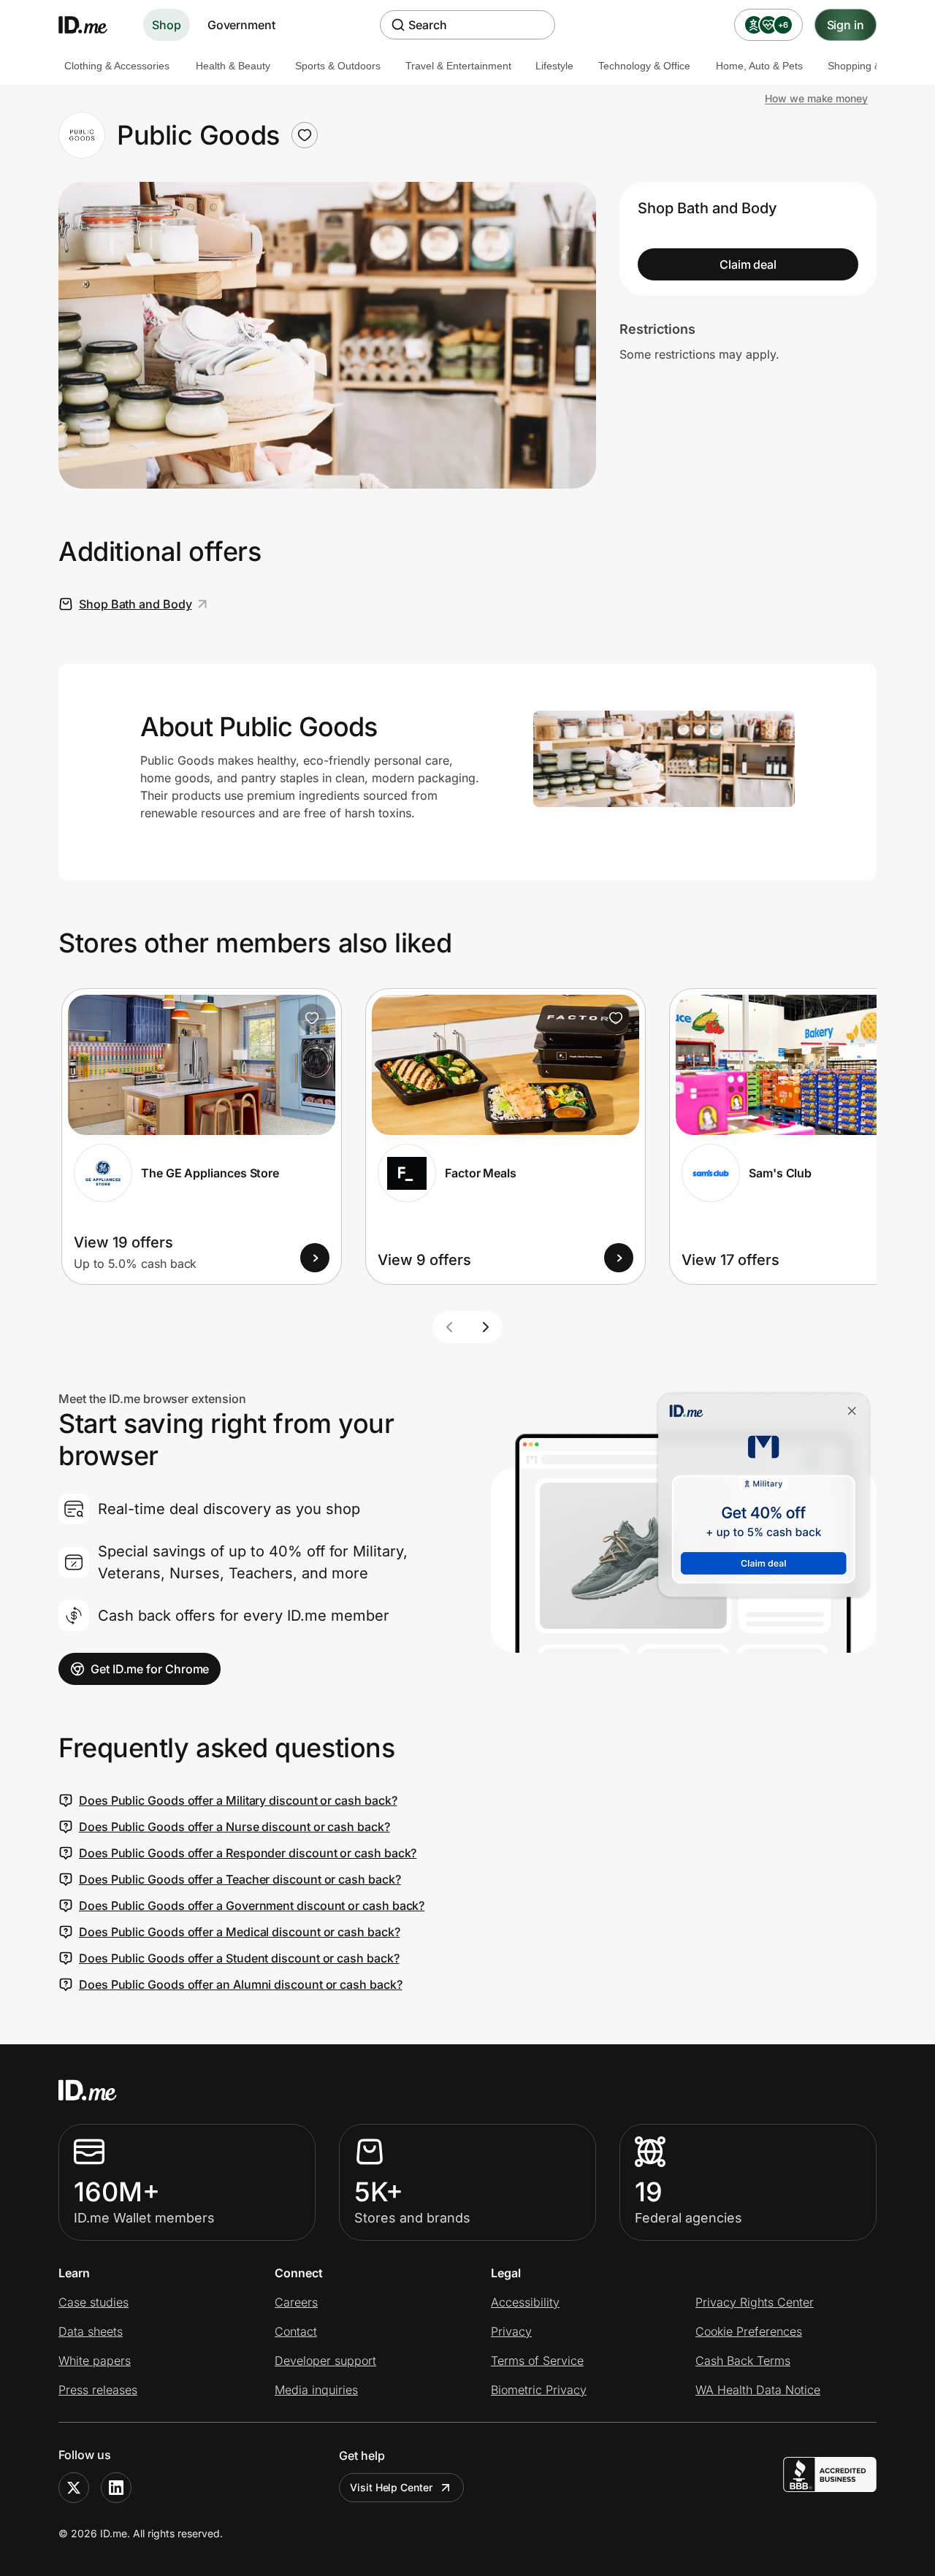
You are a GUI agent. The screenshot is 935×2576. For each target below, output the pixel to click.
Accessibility (525, 2302)
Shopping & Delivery (874, 66)
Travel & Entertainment (458, 66)
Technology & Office (644, 66)
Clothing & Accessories (117, 66)
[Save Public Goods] (305, 135)
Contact (296, 2331)
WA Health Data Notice (758, 2390)
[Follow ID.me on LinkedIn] (116, 2488)
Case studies (93, 2302)
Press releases (98, 2390)
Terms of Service (537, 2361)
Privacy (511, 2331)
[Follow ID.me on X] (74, 2488)
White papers (95, 2361)
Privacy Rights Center (755, 2302)
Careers (296, 2302)
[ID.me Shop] (92, 25)
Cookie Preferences (749, 2331)
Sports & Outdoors (338, 66)
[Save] (312, 1018)
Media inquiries (316, 2390)
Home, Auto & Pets (759, 66)
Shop (167, 25)
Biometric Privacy (539, 2390)
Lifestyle (554, 66)
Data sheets (91, 2331)
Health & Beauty (233, 66)
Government (241, 25)
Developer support (325, 2361)
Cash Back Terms (743, 2361)
